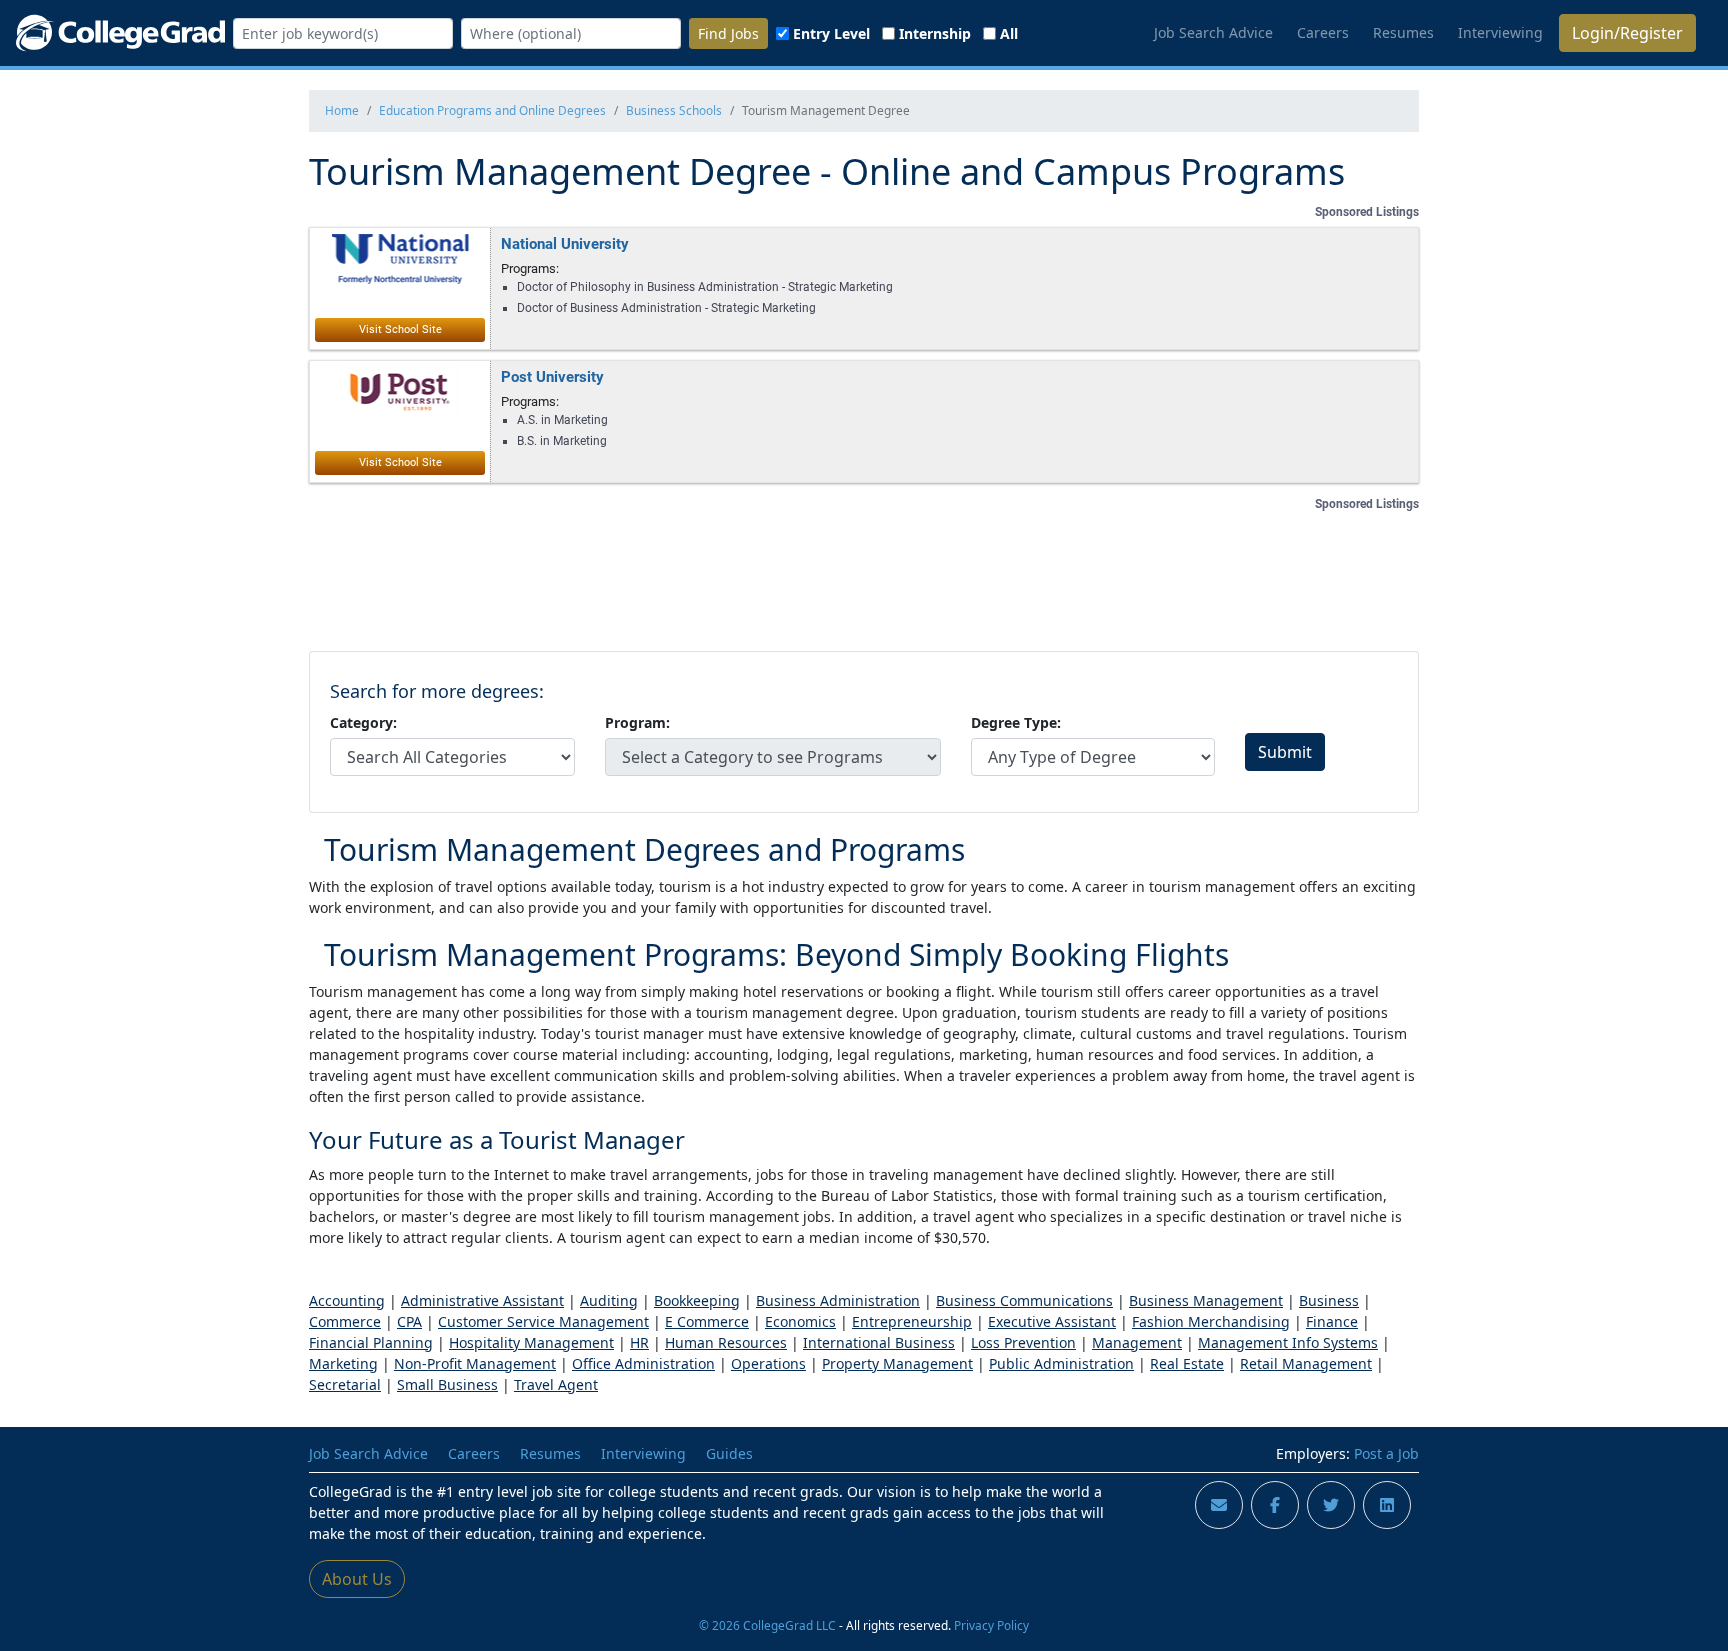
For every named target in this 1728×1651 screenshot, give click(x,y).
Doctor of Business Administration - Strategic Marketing (666, 308)
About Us (357, 1579)
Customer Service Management (543, 1321)
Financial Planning (371, 1342)
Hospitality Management (531, 1342)
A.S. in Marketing (562, 420)
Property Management (897, 1363)
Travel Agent (556, 1384)
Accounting (347, 1300)
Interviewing (1500, 32)
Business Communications (1024, 1300)
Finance (1332, 1321)
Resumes (1403, 32)
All (1009, 33)
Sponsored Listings (1367, 212)
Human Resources (726, 1342)
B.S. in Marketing (562, 441)
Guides (729, 1453)
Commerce (345, 1321)
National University (565, 243)
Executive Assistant (1052, 1321)
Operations (768, 1363)
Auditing (609, 1300)
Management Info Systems (1288, 1342)
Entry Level (831, 33)
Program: (637, 722)
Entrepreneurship (912, 1321)
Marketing (343, 1363)
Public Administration (1061, 1363)
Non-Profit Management (475, 1363)
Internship (935, 33)
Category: (363, 722)
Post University (552, 376)
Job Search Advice (1213, 32)
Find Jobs (728, 33)
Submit (1285, 752)
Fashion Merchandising (1211, 1321)
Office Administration (643, 1363)
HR (639, 1342)
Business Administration (838, 1300)
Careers (1323, 32)
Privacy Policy (991, 1625)
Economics (800, 1321)
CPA (409, 1321)
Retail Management (1306, 1363)
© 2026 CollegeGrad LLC (767, 1625)
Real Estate (1187, 1363)
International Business (879, 1342)
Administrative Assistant (482, 1300)
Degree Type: (1016, 722)
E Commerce (707, 1321)
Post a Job (1386, 1453)
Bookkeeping (697, 1300)
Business (1329, 1300)
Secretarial (345, 1384)
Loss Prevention (1023, 1342)
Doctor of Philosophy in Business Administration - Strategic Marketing (705, 287)
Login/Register (1627, 33)
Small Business (447, 1384)
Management (1137, 1342)
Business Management (1206, 1300)
